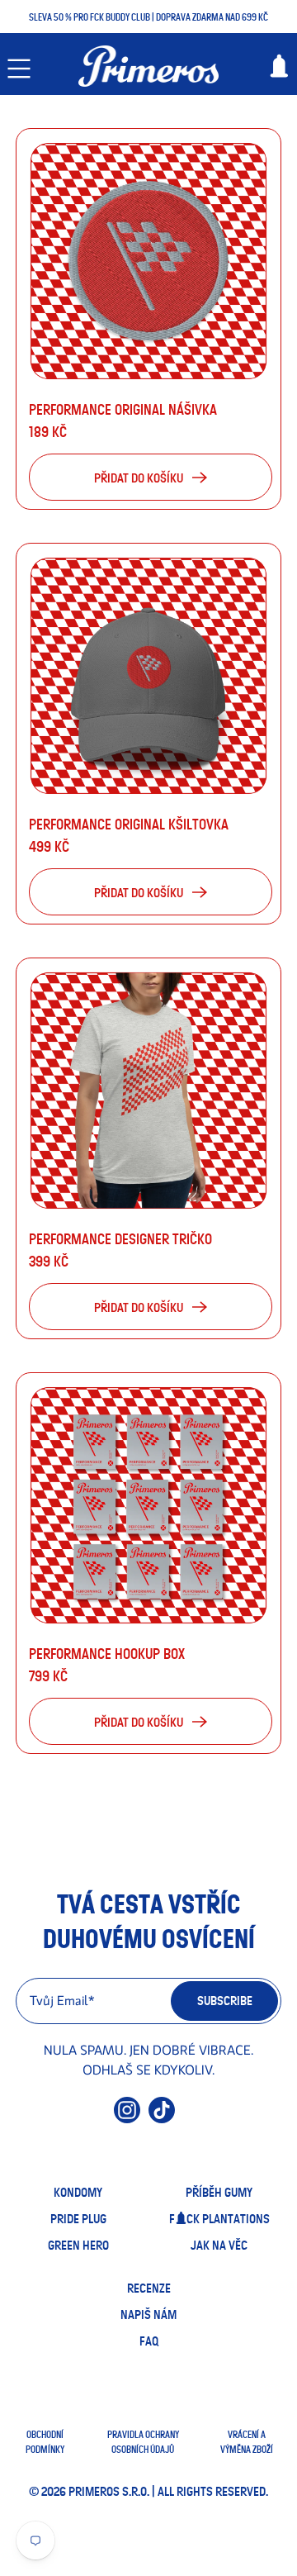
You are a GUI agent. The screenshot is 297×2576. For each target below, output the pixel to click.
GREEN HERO (78, 2246)
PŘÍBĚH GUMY (219, 2193)
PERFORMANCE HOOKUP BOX (107, 1655)
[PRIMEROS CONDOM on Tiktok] (162, 2117)
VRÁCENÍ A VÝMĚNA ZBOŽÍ (247, 2442)
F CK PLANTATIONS (219, 2219)
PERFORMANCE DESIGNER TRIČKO (120, 1240)
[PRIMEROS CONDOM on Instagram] (127, 2117)
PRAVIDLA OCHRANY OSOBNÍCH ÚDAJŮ (143, 2442)
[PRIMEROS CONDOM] (148, 66)
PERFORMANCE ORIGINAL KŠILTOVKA (129, 825)
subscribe (225, 2001)
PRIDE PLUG (78, 2219)
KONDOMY (78, 2193)
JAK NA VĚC (219, 2246)
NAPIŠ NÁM (148, 2315)
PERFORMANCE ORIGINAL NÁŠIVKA (123, 411)
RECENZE (149, 2288)
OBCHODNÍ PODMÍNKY (45, 2442)
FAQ (149, 2341)
